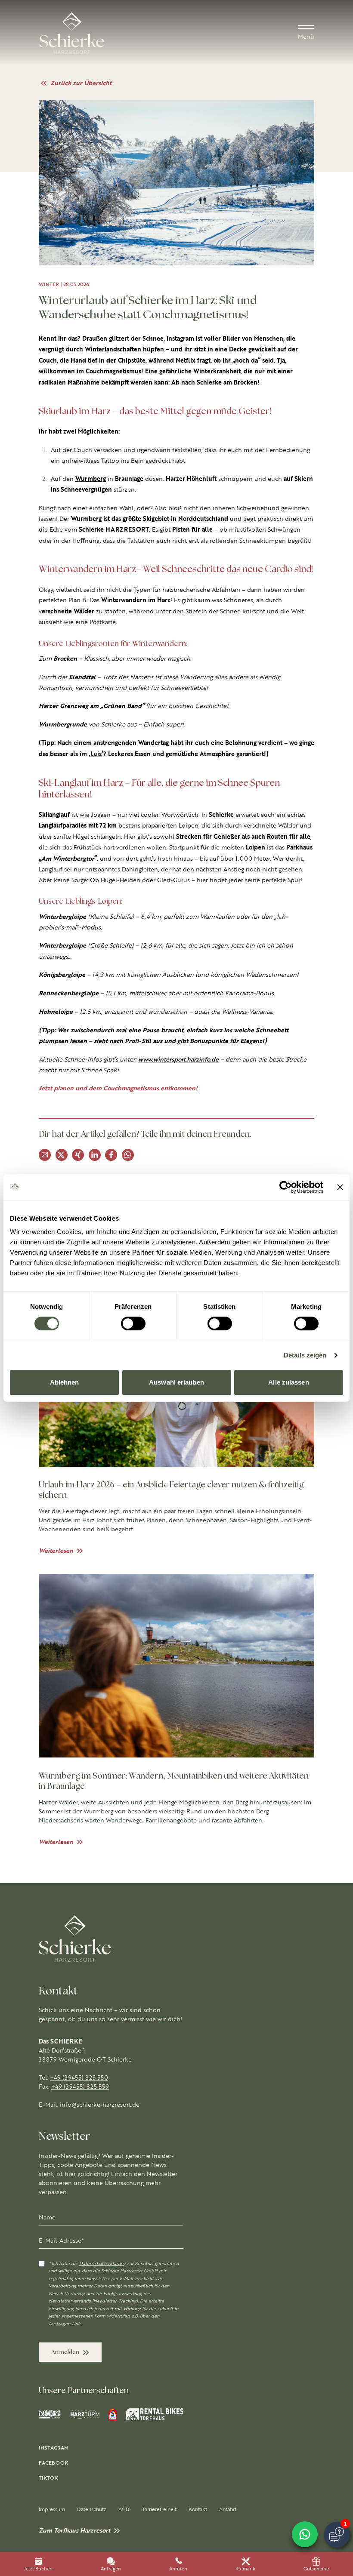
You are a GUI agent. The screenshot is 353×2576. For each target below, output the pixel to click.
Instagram (54, 2448)
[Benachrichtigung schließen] (344, 2498)
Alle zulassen (288, 1382)
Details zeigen (305, 1355)
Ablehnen (65, 1382)
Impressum (52, 2509)
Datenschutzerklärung (102, 2264)
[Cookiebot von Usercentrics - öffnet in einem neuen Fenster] (286, 1187)
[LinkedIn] (95, 1155)
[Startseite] (72, 33)
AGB (124, 2509)
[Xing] (78, 1155)
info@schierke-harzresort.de (100, 2105)
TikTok (48, 2478)
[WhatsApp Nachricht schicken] (305, 2534)
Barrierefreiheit (159, 2509)
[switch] (133, 1323)
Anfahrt (228, 2509)
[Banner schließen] (340, 1187)
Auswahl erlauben (176, 1382)
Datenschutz (92, 2509)
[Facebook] (111, 1155)
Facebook (53, 2463)
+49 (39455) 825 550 (79, 2077)
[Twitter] (62, 1155)
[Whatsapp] (128, 1155)
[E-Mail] (45, 1155)
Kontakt (198, 2509)
